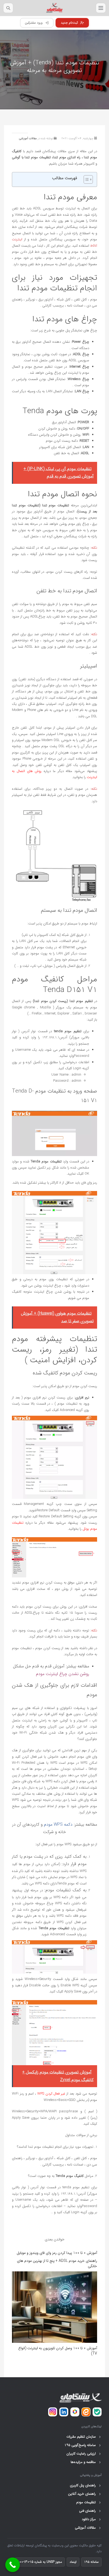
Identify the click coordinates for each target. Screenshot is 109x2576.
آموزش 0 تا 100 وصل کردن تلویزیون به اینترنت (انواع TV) (58, 2351)
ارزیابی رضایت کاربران (83, 2454)
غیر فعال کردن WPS (51, 2094)
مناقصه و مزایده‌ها (86, 2462)
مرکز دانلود (91, 2519)
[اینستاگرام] (53, 2412)
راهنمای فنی (90, 2511)
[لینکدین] (64, 2412)
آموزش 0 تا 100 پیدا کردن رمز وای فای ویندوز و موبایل (57, 2253)
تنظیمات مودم (88, 2502)
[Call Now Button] (13, 2565)
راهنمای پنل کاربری (85, 2485)
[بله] (97, 2412)
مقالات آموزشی (28, 139)
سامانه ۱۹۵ (91, 2562)
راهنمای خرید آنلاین (84, 2494)
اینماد (73, 2562)
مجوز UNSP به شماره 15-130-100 (40, 2562)
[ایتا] (86, 2412)
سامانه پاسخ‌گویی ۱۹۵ (82, 2445)
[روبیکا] (75, 2412)
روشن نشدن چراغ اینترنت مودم (63, 1674)
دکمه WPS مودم (58, 1824)
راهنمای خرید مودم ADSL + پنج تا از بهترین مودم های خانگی (57, 2263)
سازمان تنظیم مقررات (83, 2437)
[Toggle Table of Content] (86, 179)
